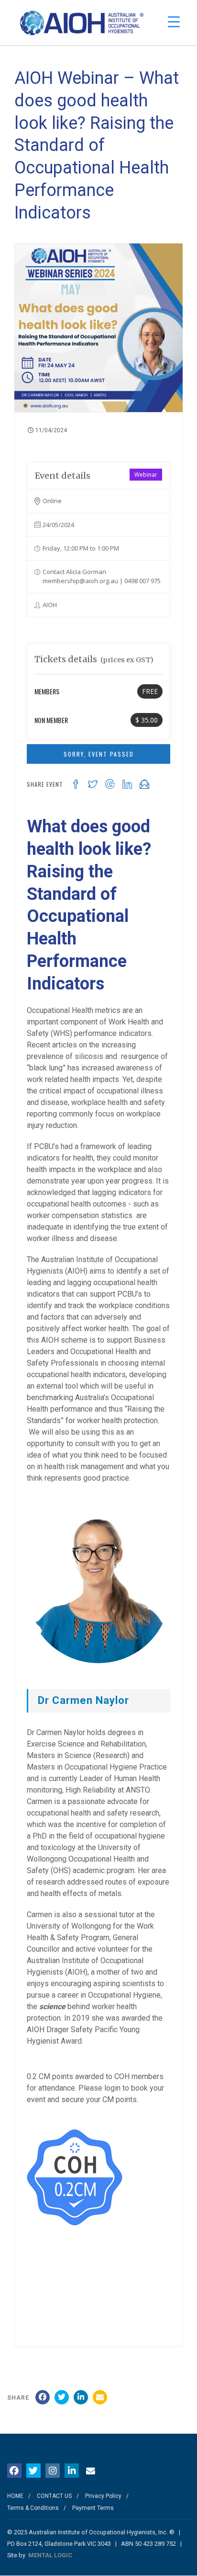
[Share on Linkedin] (81, 2397)
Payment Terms (93, 2508)
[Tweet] (62, 2397)
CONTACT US (54, 2496)
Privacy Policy (103, 2496)
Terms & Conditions (33, 2508)
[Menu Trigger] (174, 22)
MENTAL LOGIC (50, 2555)
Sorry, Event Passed (99, 754)
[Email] (100, 2397)
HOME (15, 2496)
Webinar (146, 475)
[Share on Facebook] (43, 2397)
